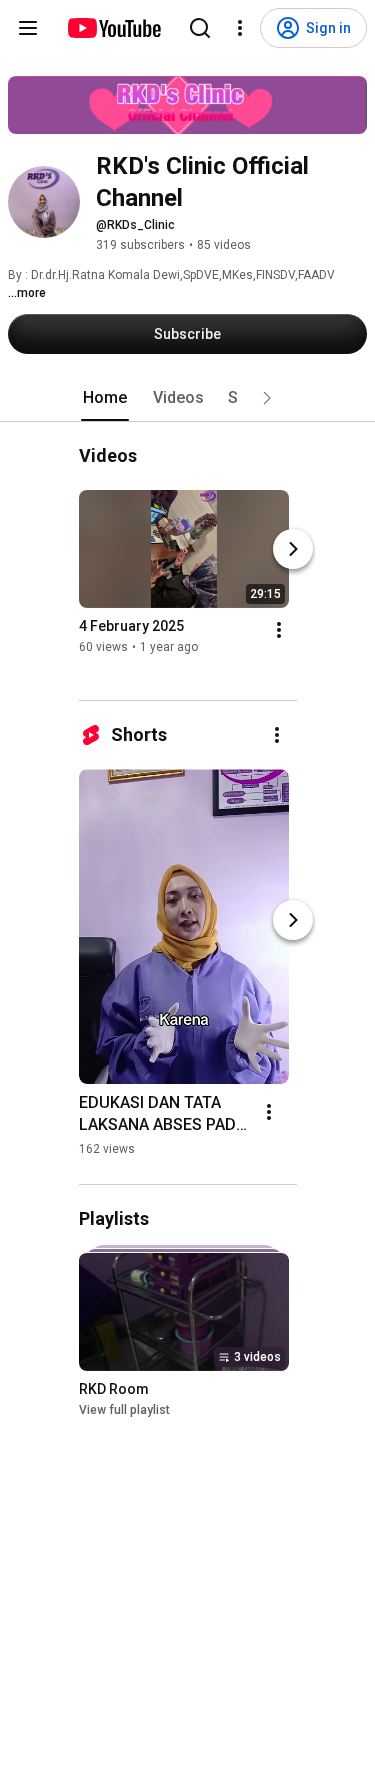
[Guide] (28, 28)
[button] (267, 398)
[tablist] (188, 398)
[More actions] (279, 630)
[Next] (293, 549)
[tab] (105, 398)
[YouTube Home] (113, 28)
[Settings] (240, 28)
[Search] (200, 28)
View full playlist (124, 1410)
